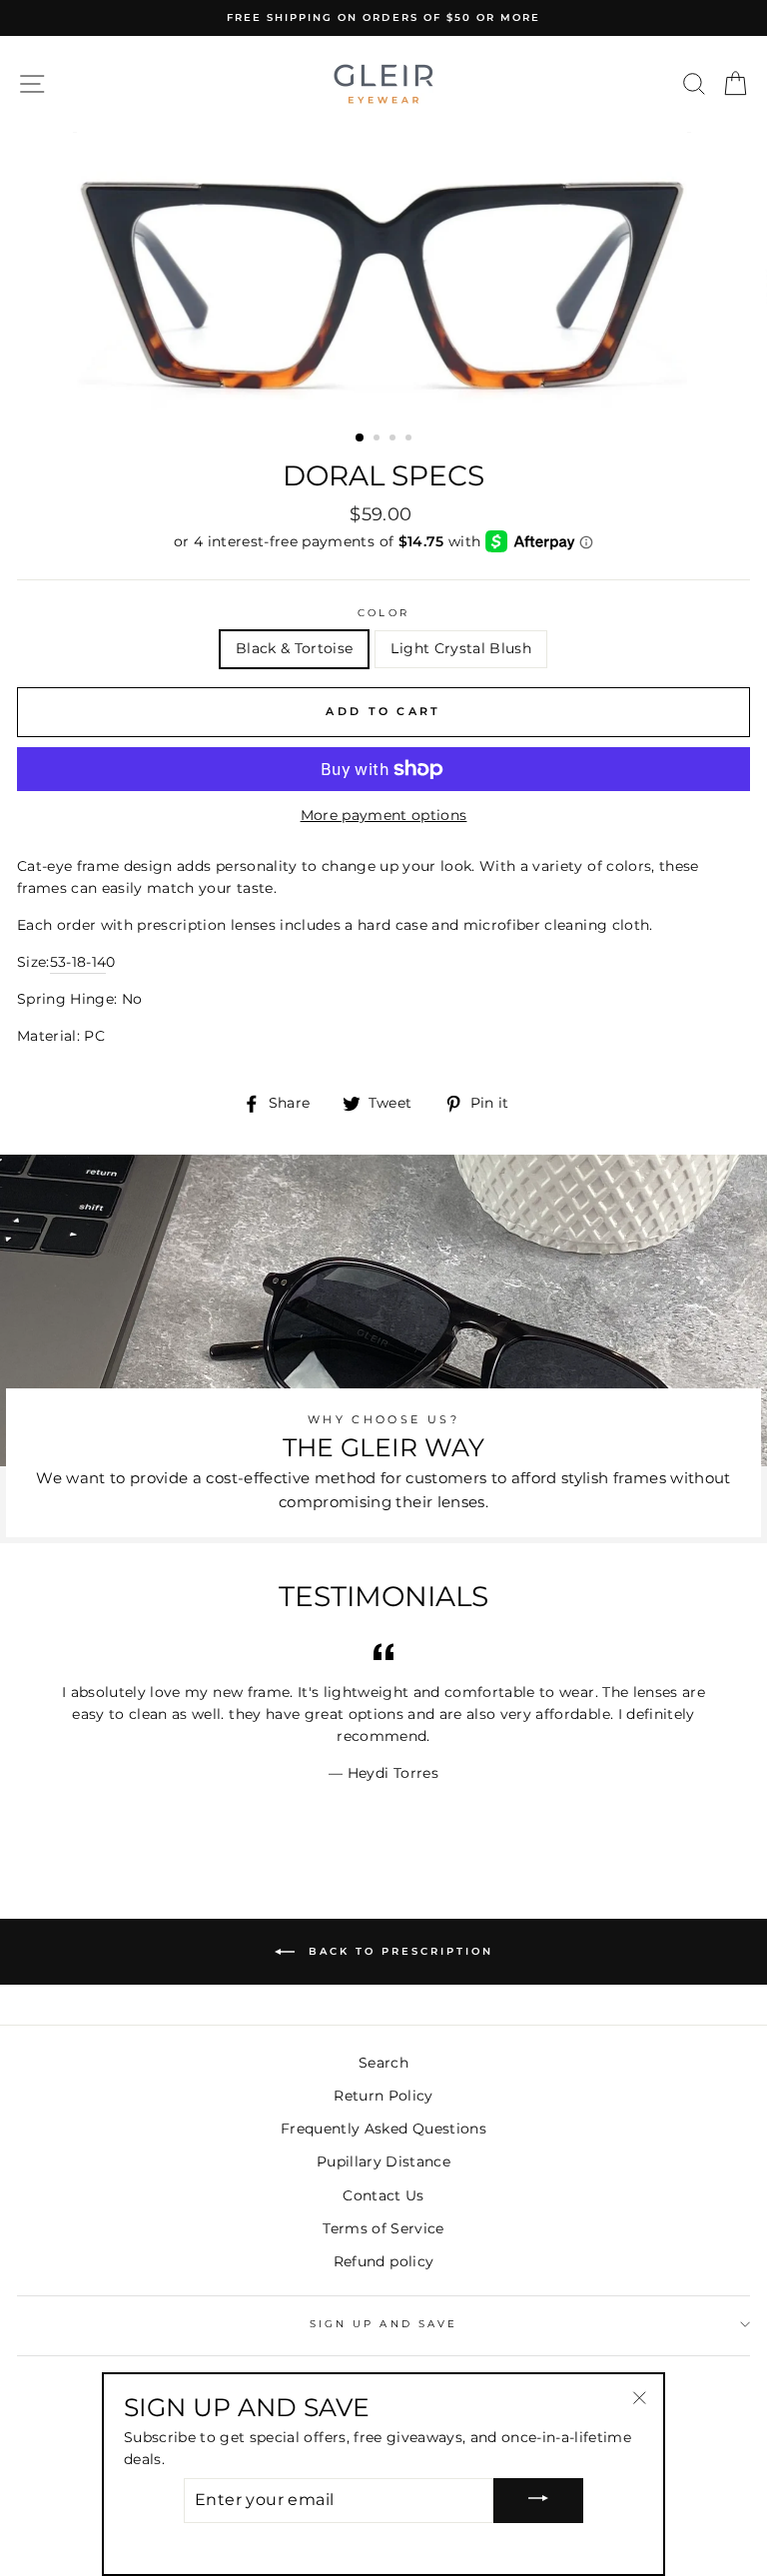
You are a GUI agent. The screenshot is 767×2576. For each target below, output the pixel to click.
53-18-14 (78, 962)
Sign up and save (383, 2324)
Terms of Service (383, 2228)
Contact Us (383, 2195)
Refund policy (383, 2261)
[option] (383, 18)
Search (383, 2063)
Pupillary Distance (383, 2161)
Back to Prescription (398, 1951)
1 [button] (361, 438)
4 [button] (410, 439)
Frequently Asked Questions (383, 2129)
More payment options (384, 815)
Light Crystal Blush (460, 648)
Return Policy (383, 2096)
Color (383, 613)
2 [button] (379, 439)
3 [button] (394, 439)
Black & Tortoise (294, 648)
